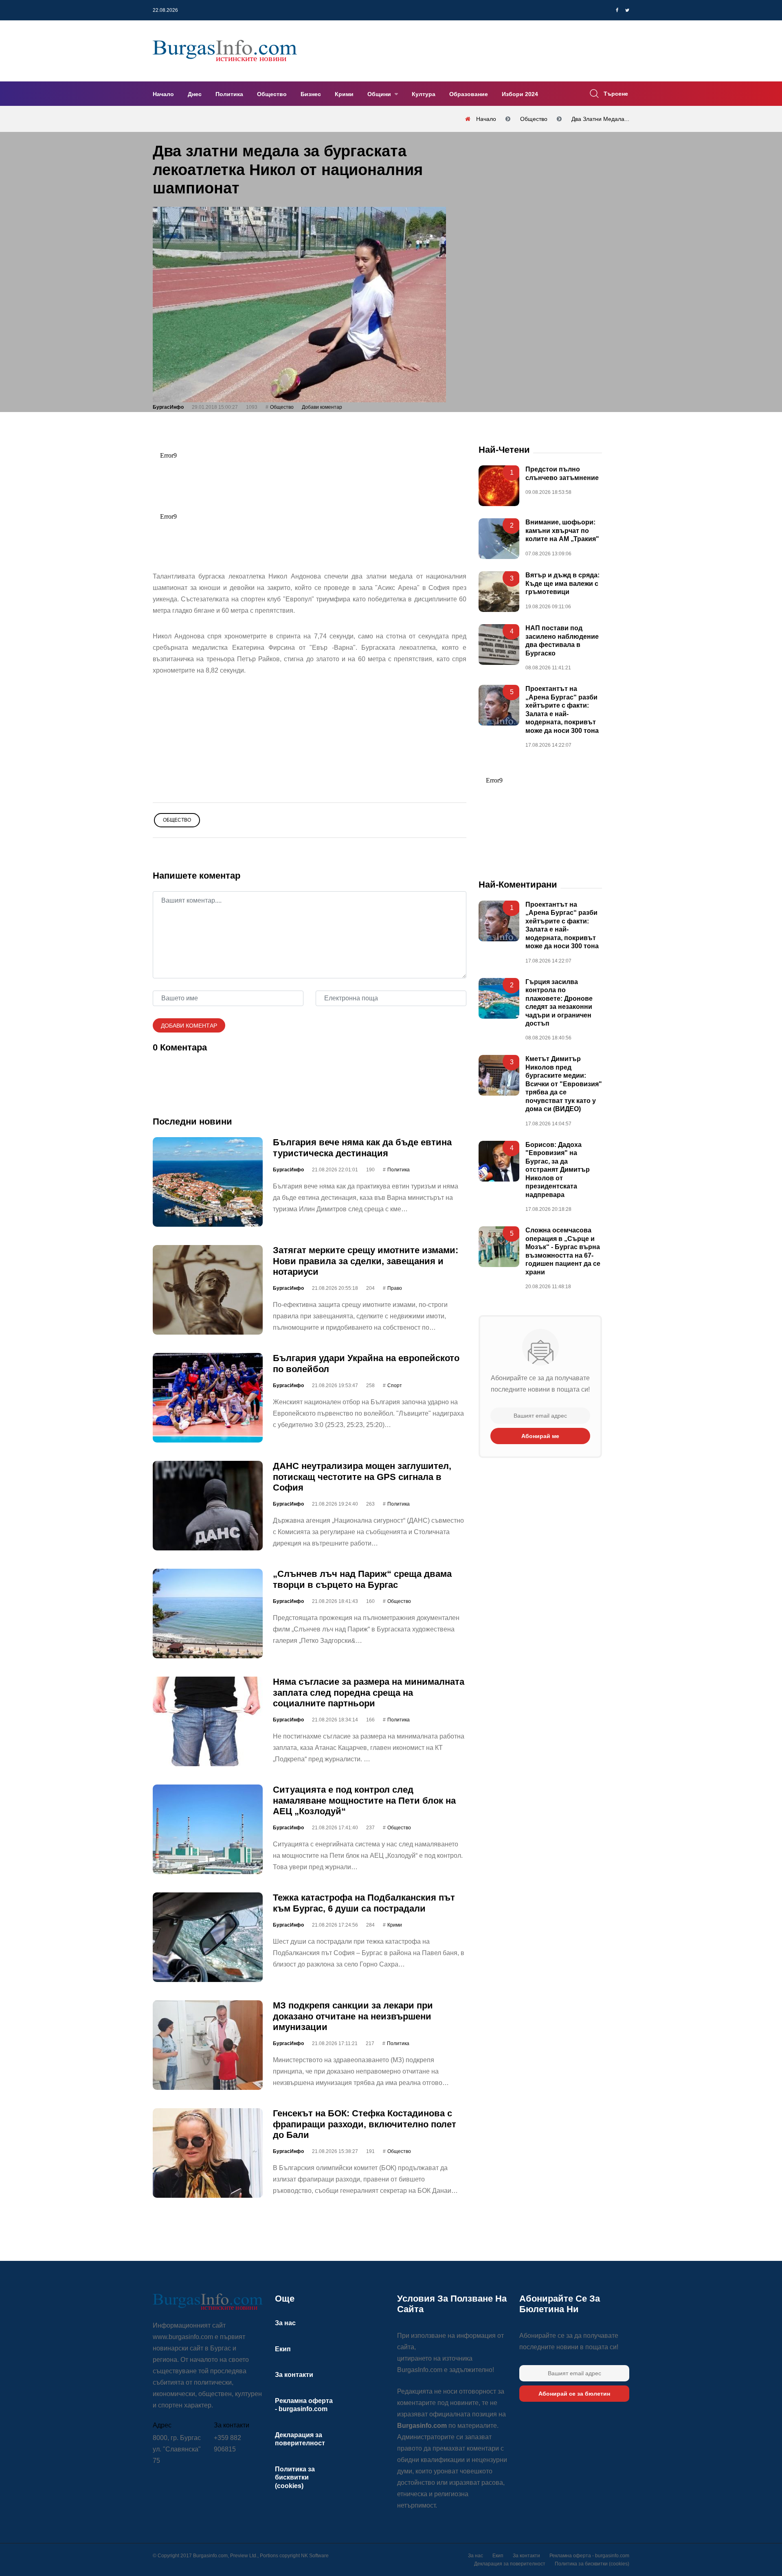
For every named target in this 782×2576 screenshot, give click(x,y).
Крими (344, 94)
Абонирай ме (540, 1436)
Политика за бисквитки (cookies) (295, 2477)
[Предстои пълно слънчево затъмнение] (499, 486)
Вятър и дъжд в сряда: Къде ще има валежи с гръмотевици (562, 583)
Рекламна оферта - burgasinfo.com (589, 2556)
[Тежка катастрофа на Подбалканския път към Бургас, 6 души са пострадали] (208, 1937)
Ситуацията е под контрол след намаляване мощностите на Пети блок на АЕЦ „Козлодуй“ (364, 1800)
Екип (283, 2349)
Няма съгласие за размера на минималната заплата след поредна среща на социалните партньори (369, 1692)
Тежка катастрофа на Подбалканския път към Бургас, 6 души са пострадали (364, 1903)
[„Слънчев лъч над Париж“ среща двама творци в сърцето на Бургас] (208, 1614)
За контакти (294, 2375)
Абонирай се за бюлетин (574, 2394)
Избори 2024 (520, 94)
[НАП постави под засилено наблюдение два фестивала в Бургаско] (499, 645)
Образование (469, 94)
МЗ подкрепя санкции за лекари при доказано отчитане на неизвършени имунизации (353, 2016)
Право (395, 1288)
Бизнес (311, 94)
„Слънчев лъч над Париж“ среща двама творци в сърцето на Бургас (362, 1579)
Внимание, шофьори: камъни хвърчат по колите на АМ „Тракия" (562, 531)
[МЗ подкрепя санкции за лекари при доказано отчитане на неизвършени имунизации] (208, 2045)
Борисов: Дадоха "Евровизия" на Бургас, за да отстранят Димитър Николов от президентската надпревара (558, 1170)
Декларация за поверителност (510, 2564)
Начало (163, 94)
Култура (424, 94)
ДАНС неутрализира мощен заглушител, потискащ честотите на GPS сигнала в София (362, 1477)
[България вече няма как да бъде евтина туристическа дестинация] (208, 1182)
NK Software (315, 2556)
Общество (272, 94)
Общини (380, 94)
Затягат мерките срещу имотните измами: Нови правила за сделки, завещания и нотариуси (366, 1261)
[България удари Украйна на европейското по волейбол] (208, 1398)
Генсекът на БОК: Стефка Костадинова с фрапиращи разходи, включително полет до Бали (365, 2124)
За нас (285, 2323)
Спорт (395, 1386)
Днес (195, 94)
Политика (229, 94)
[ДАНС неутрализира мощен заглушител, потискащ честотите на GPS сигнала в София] (208, 1506)
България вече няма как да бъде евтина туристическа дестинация (362, 1148)
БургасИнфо (168, 407)
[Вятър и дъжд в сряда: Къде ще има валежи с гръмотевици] (499, 592)
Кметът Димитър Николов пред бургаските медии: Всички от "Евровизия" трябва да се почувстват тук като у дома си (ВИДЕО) (564, 1084)
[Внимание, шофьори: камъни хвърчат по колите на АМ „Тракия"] (499, 539)
